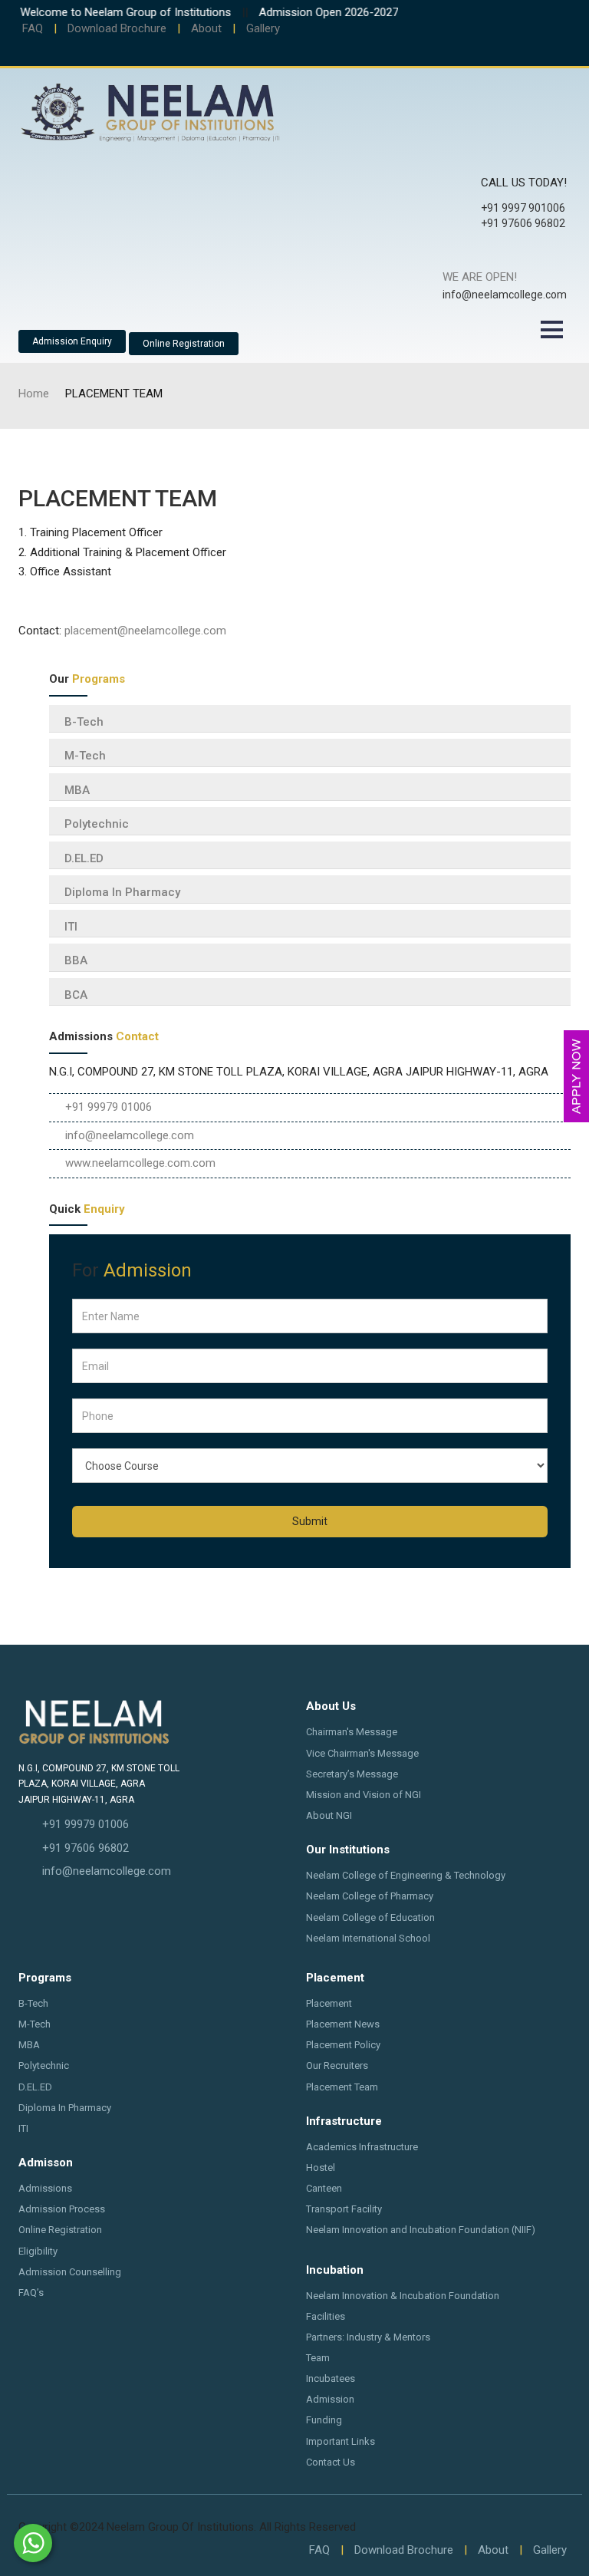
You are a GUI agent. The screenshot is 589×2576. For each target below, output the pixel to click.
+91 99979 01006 (109, 1107)
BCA (76, 995)
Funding (324, 2420)
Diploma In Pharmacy (122, 892)
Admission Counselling (70, 2272)
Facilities (326, 2316)
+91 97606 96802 (86, 1848)
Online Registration (184, 344)
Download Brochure (117, 28)
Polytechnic (97, 824)
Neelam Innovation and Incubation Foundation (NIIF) (421, 2230)
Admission (330, 2399)
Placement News (343, 2024)
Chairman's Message (352, 1732)
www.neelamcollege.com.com (140, 1163)
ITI (71, 927)
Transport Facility (344, 2209)
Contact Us (331, 2462)
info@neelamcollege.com (130, 1135)
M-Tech (85, 756)
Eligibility (38, 2251)
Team (318, 2358)
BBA (76, 960)
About (206, 28)
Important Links (341, 2441)
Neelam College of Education (370, 1917)
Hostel (321, 2168)
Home (34, 394)
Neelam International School (368, 1938)
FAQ (33, 28)
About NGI (329, 1815)
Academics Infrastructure (362, 2147)
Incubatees (331, 2378)
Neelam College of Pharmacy (370, 1896)
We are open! (480, 277)
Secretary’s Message (352, 1774)
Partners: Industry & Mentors (368, 2337)
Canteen (324, 2188)
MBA (77, 790)
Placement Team (342, 2087)
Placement (329, 2003)
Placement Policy (343, 2045)
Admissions (45, 2188)
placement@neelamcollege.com (145, 631)
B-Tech (84, 722)
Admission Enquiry (72, 341)
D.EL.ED (84, 858)
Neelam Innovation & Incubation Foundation (403, 2296)
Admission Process (62, 2209)
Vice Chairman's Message (362, 1753)
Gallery (263, 28)
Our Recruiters (337, 2065)
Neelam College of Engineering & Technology (406, 1875)
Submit (310, 1521)
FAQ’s (31, 2293)
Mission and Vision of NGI (364, 1795)
